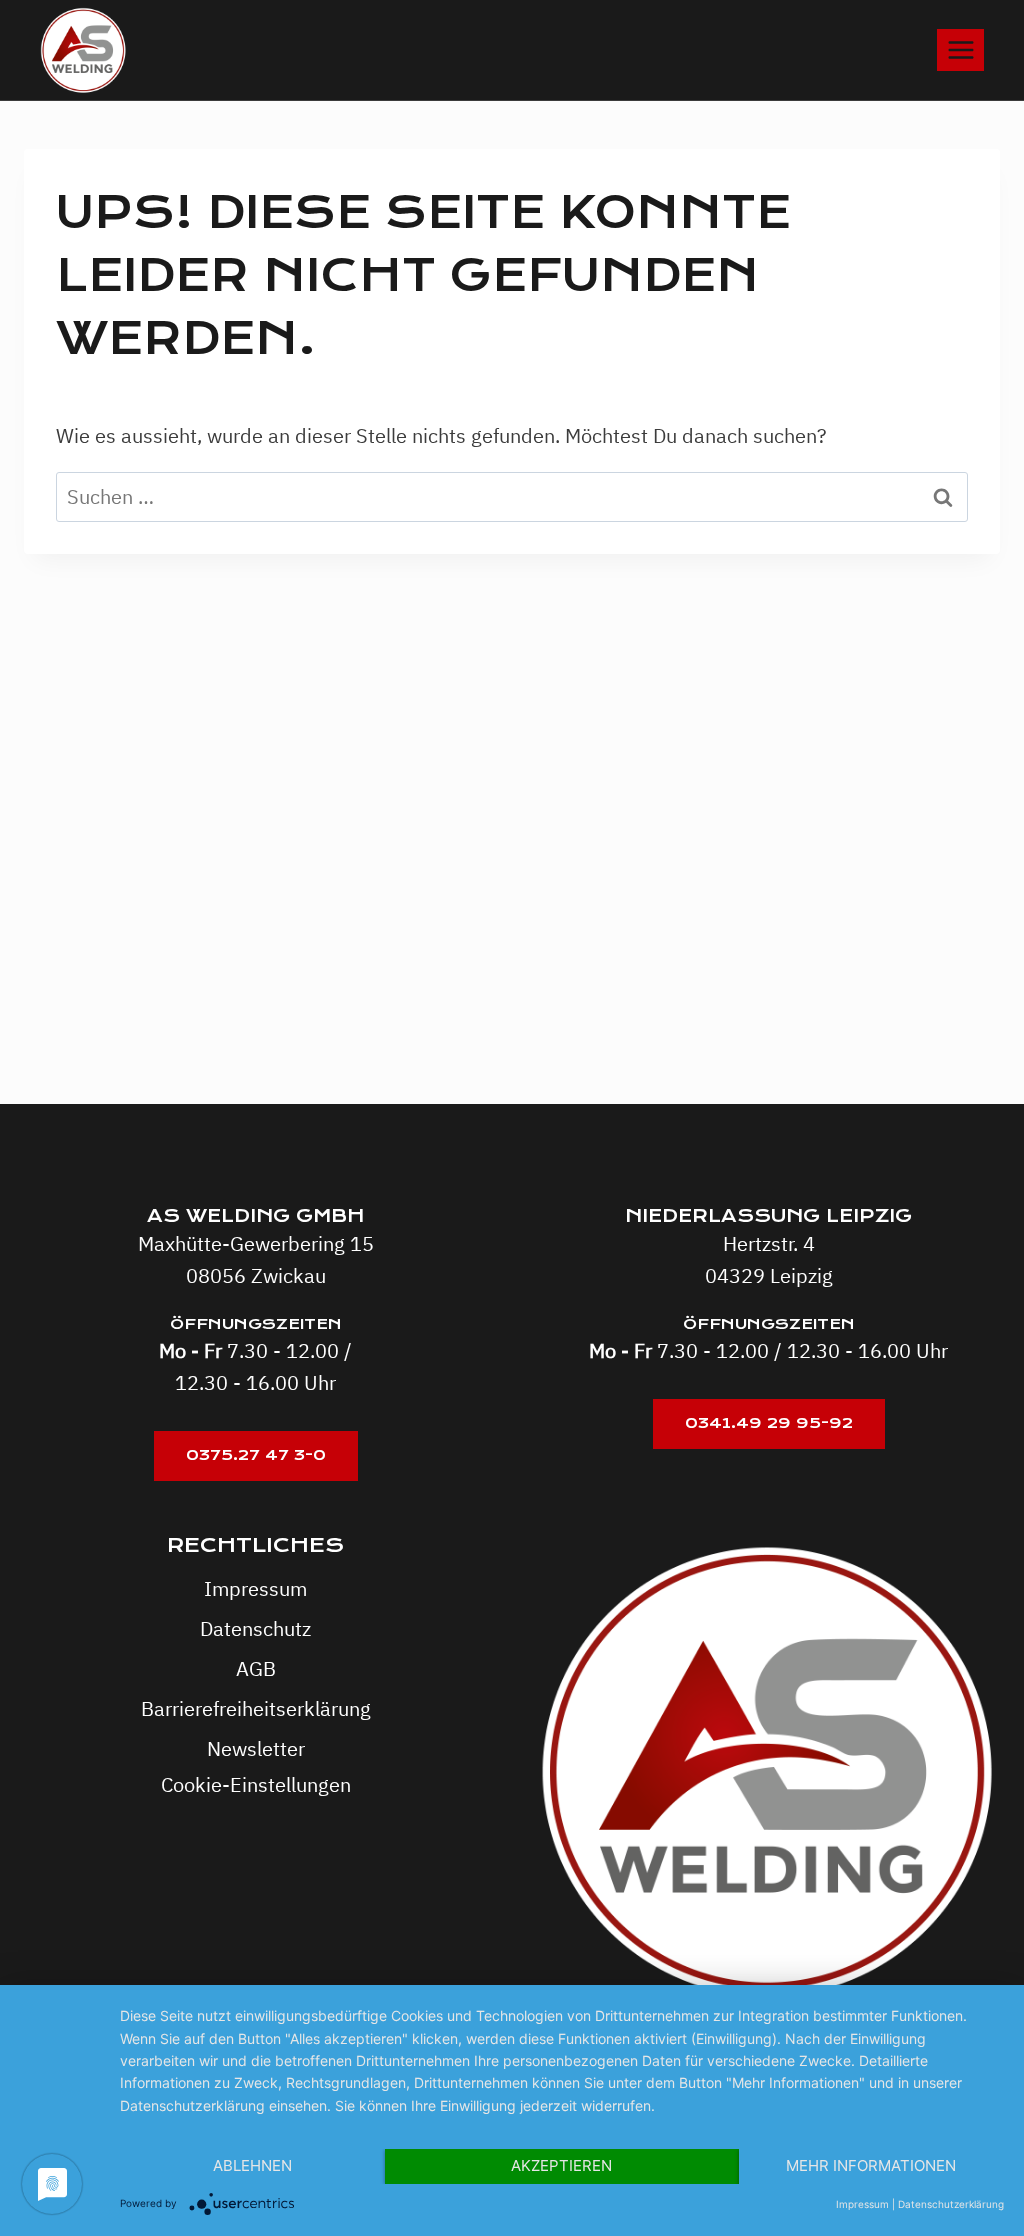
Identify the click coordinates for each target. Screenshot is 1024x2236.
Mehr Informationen (871, 2165)
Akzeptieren (561, 2165)
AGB (256, 1668)
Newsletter (256, 1748)
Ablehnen (252, 2165)
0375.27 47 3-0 (256, 1455)
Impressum (255, 1588)
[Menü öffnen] (960, 49)
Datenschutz (255, 1628)
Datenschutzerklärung (951, 2204)
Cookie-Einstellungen (256, 1784)
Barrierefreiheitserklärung (256, 1708)
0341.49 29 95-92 (769, 1423)
